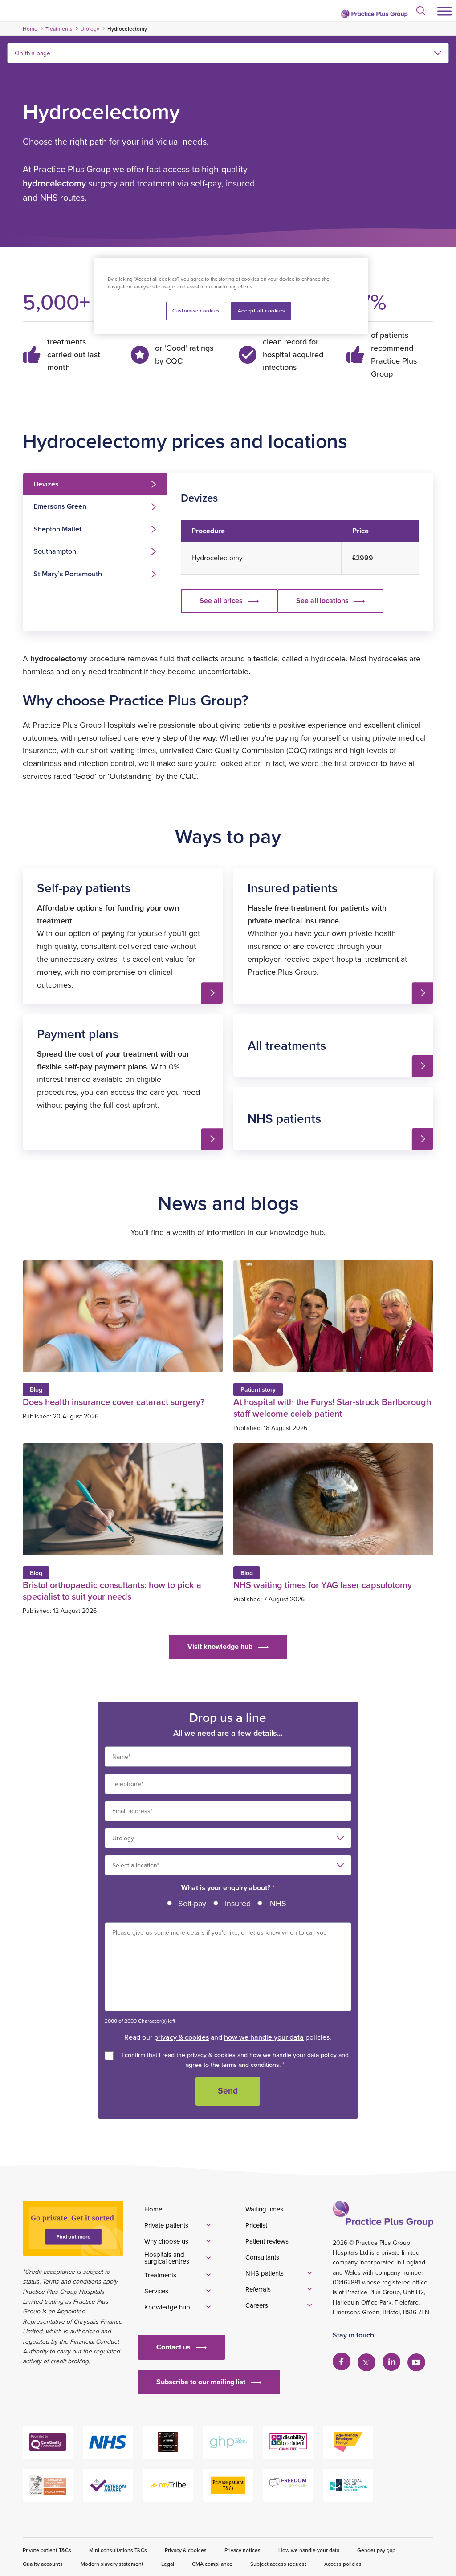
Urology (90, 29)
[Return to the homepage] (374, 14)
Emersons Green (60, 506)
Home (30, 29)
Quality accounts (43, 2564)
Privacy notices (242, 2550)
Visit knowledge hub (220, 1646)
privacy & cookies (181, 2037)
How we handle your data (309, 2550)
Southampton (55, 551)
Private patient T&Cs (47, 2550)
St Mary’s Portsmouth (68, 574)
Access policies (343, 2564)
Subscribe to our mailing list (201, 2382)
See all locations (322, 601)
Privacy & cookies (186, 2550)
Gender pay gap (376, 2550)
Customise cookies (196, 311)
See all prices (227, 604)
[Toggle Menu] (444, 11)
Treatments (59, 29)
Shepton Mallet (57, 529)
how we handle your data (264, 2037)
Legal (168, 2564)
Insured (238, 1903)
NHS (278, 1903)
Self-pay (192, 1903)
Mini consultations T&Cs (118, 2550)
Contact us (173, 2347)
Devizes (46, 484)
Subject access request (278, 2564)
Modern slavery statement (112, 2564)
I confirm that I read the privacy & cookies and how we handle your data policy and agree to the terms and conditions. (235, 2060)
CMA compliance (212, 2564)
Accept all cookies (261, 311)
